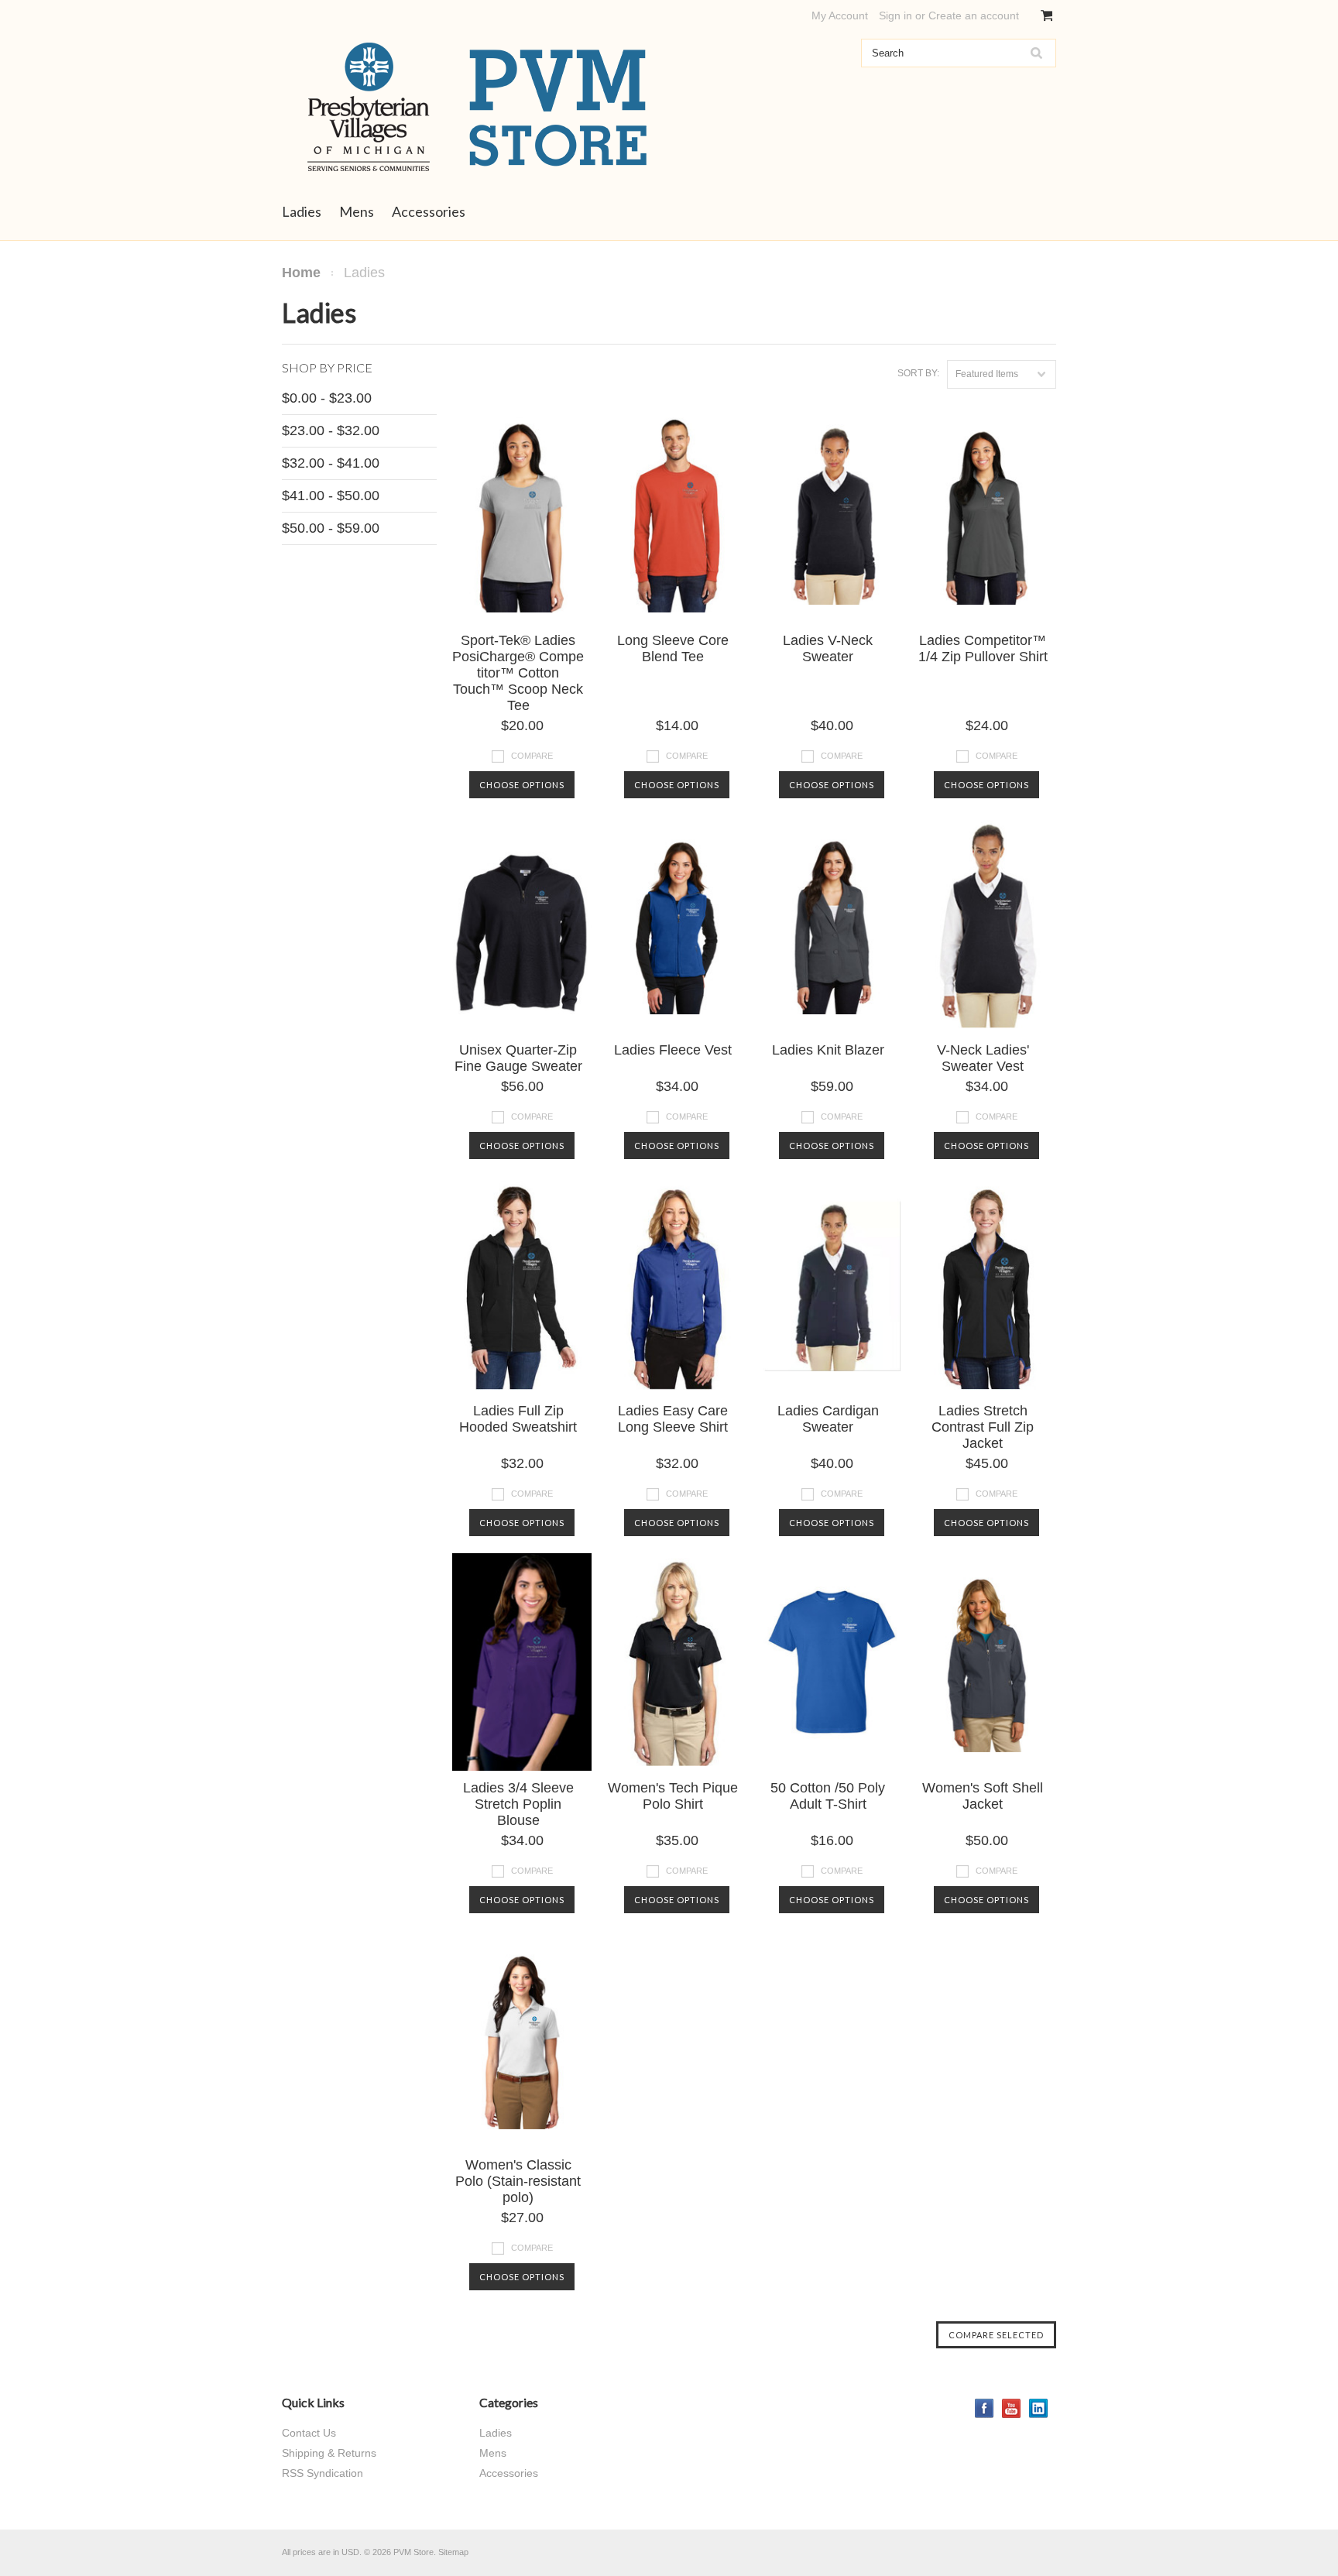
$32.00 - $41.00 (331, 463)
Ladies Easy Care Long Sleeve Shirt (673, 1419)
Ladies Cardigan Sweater (828, 1419)
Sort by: (918, 373)
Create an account (974, 15)
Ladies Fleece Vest (673, 1050)
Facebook (985, 2408)
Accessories (429, 211)
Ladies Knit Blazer (828, 1050)
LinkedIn (1039, 2408)
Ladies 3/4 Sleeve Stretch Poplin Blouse (518, 1804)
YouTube (1012, 2408)
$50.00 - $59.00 (331, 528)
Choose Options (522, 785)
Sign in (895, 15)
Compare (532, 756)
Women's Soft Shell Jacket (983, 1796)
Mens (357, 211)
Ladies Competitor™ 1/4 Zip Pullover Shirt (983, 648)
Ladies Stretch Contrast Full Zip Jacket (983, 1427)
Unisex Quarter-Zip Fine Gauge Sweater (518, 1058)
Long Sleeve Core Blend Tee (673, 648)
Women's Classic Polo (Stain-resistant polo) (518, 2181)
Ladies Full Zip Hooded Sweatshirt (518, 1419)
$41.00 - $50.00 (331, 496)
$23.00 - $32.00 (331, 430)
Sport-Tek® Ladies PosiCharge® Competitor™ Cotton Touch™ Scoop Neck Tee (518, 673)
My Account (840, 15)
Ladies (302, 211)
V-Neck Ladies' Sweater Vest (983, 1058)
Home (301, 273)
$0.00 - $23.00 (327, 398)
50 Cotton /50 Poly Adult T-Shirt (828, 1796)
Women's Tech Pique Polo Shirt (673, 1796)
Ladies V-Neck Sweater (828, 648)
